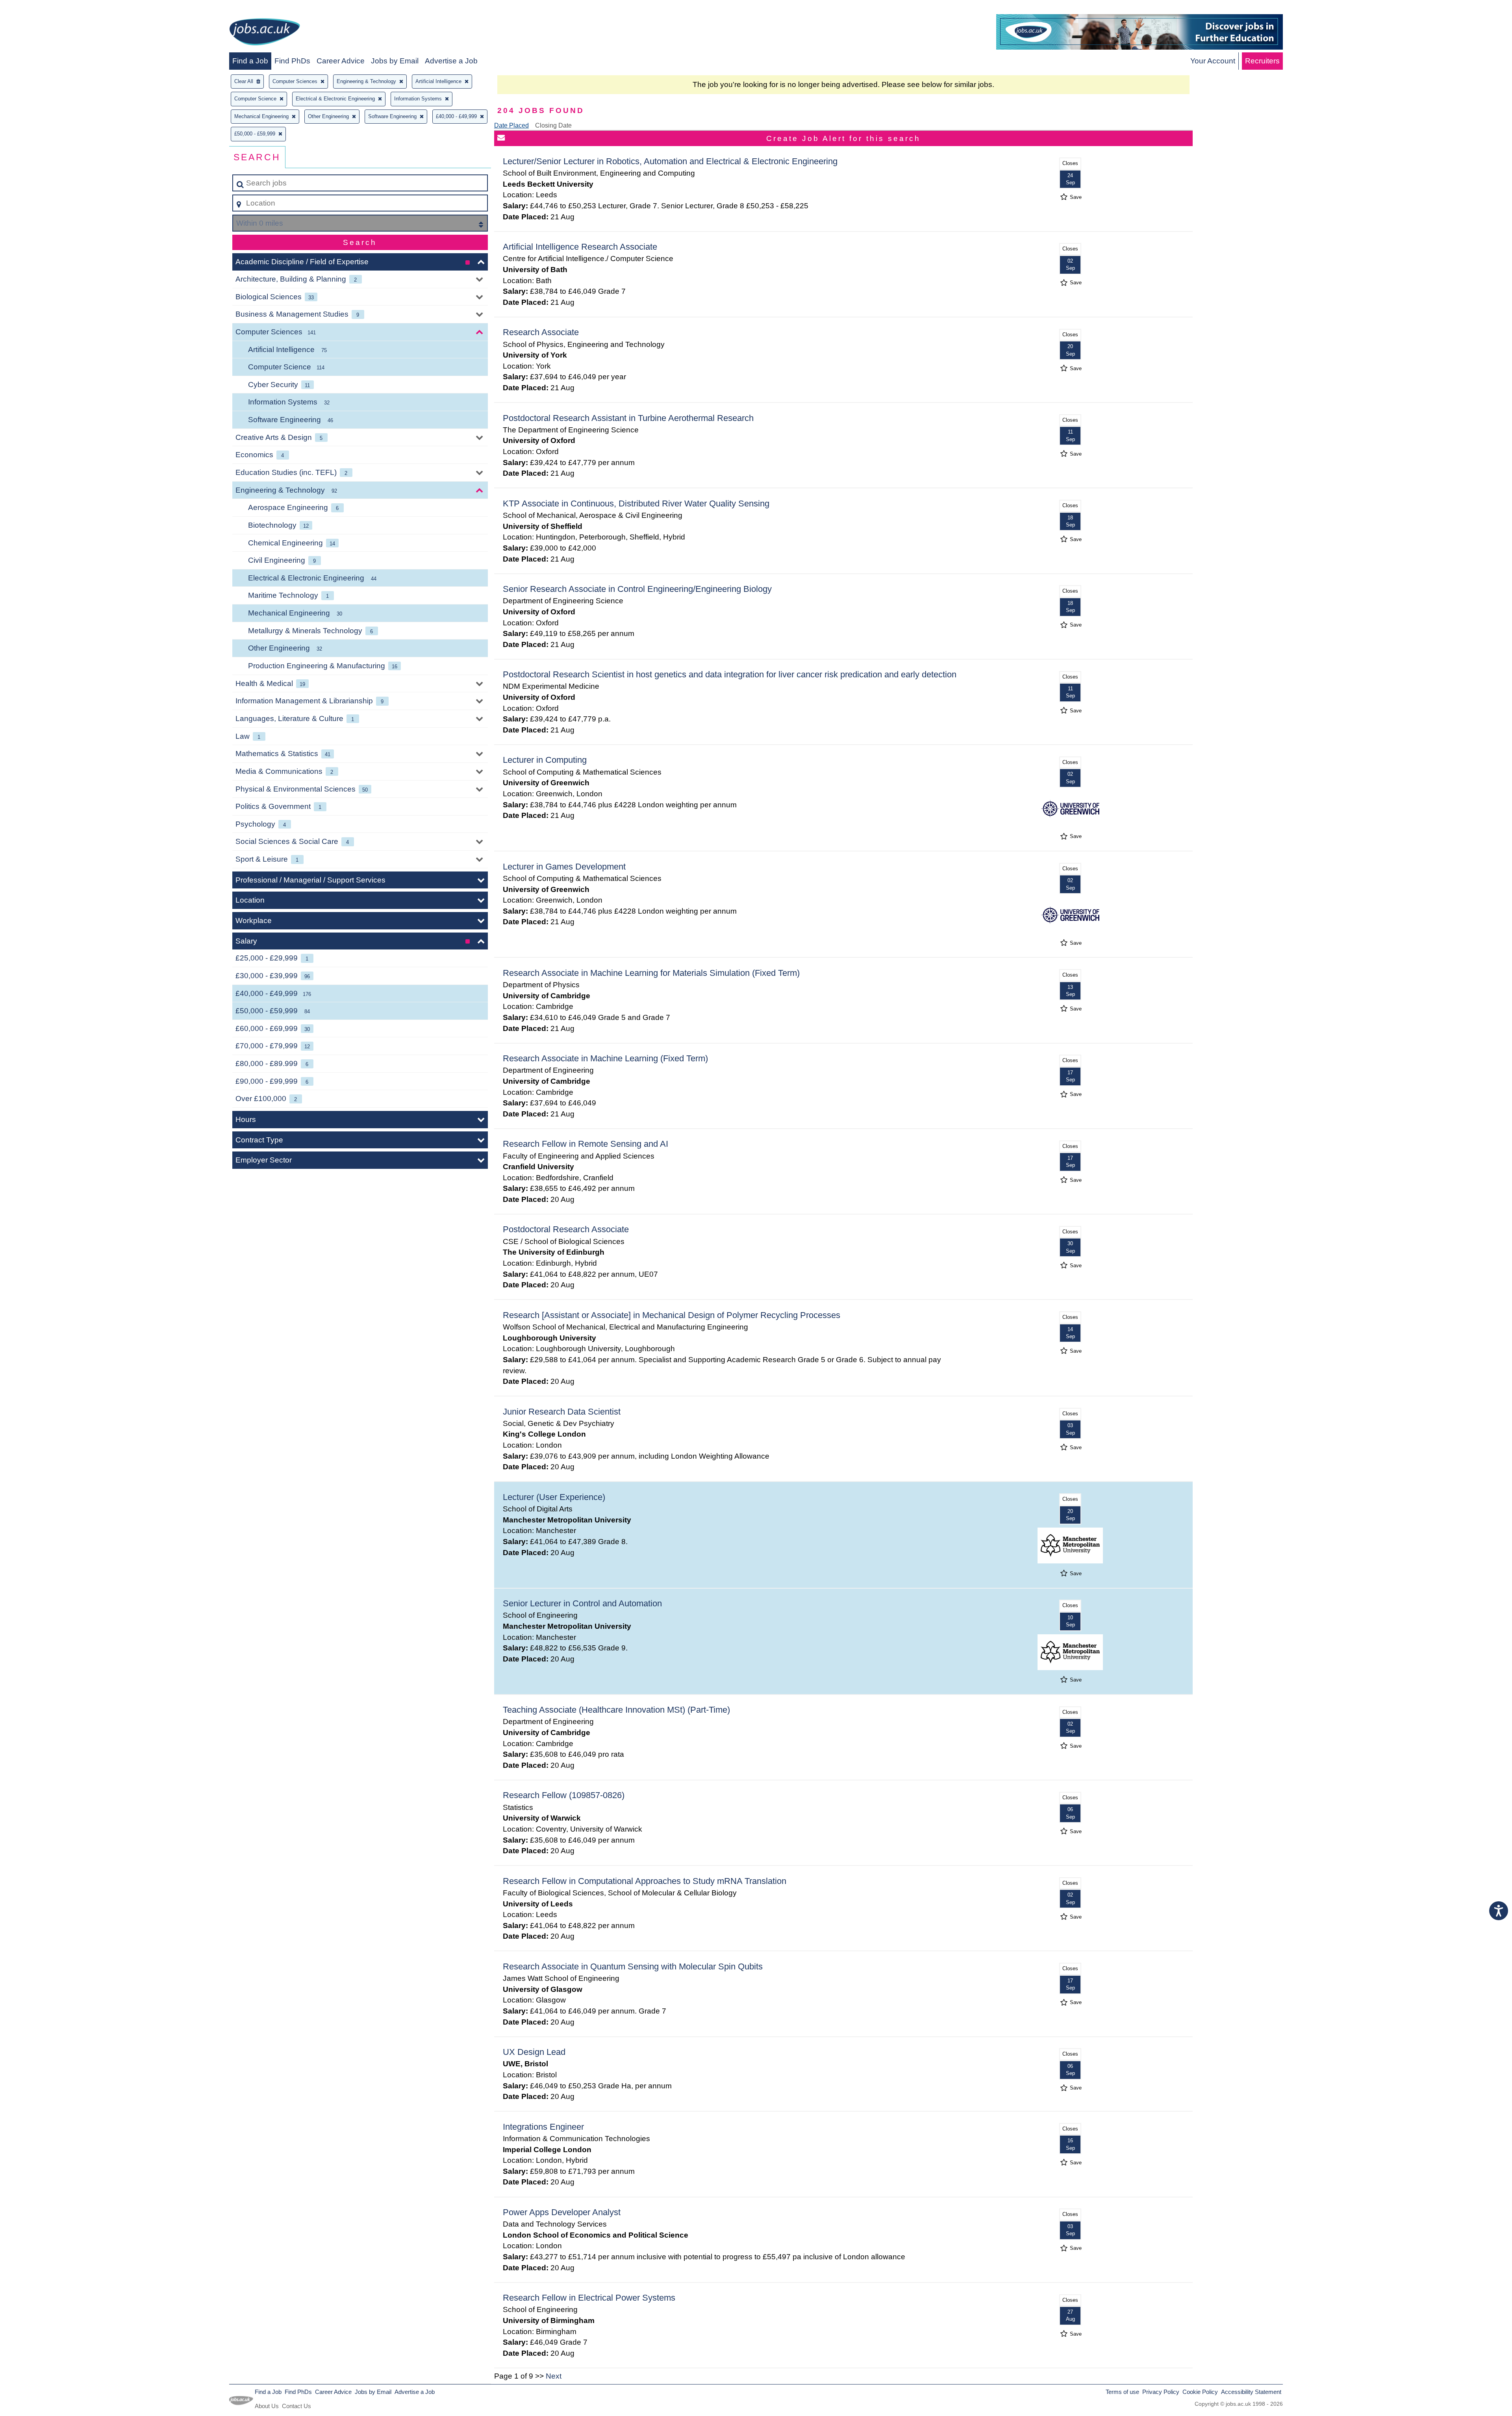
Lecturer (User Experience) (554, 1497)
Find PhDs (292, 61)
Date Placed (511, 125)
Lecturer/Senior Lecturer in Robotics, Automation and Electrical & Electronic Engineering (670, 161)
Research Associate (541, 332)
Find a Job (250, 61)
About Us (267, 2406)
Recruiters (1262, 61)
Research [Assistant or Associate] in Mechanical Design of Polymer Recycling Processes (672, 1315)
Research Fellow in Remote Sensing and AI (586, 1144)
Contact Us (296, 2406)
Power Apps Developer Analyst (562, 2212)
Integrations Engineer (543, 2127)
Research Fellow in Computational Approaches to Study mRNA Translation (645, 1881)
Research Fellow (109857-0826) (564, 1795)
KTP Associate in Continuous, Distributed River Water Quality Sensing (636, 503)
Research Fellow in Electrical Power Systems (589, 2298)
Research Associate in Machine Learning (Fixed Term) (605, 1058)
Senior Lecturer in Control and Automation (582, 1603)
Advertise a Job (451, 61)
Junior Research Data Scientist (562, 1412)
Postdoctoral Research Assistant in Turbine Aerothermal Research (628, 418)
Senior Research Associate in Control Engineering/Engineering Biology (637, 589)
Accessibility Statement (1251, 2392)
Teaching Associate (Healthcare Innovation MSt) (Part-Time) (616, 1710)
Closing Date (553, 125)
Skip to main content (38, 8)
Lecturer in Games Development (564, 867)
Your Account (1213, 61)
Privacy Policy (1161, 2392)
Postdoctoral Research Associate (566, 1229)
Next (554, 2376)
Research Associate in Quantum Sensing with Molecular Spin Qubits (633, 1966)
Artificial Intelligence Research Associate (580, 247)
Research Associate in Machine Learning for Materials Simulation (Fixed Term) (651, 973)
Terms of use (1122, 2392)
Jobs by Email (395, 61)
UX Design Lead (534, 2052)
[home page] (265, 33)
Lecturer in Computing (545, 760)
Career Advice (341, 61)
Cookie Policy (1200, 2392)
